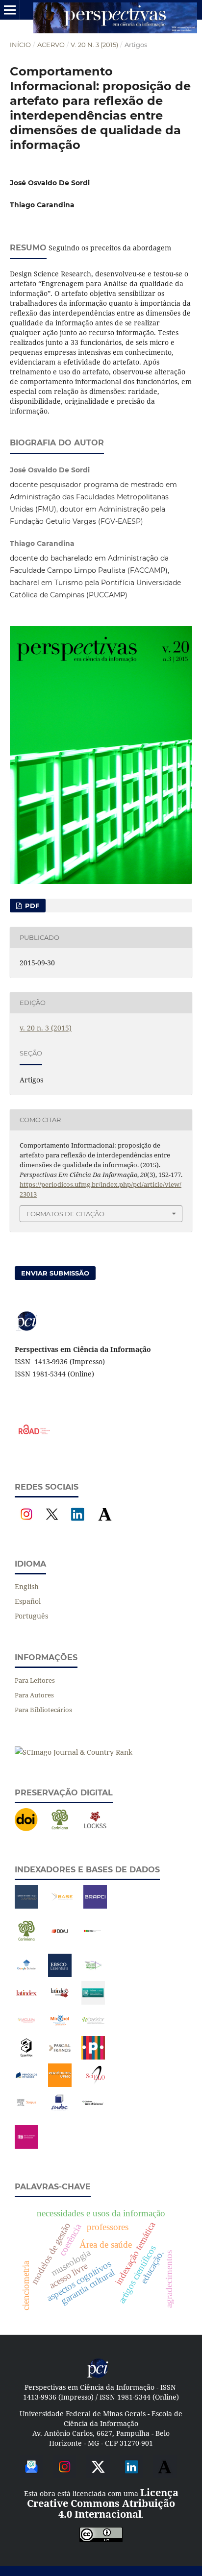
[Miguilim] (26, 2029)
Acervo (51, 45)
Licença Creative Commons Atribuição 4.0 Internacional (103, 2503)
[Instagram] (26, 1523)
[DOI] (26, 1829)
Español (28, 1601)
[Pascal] (60, 2057)
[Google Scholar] (26, 1975)
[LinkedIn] (77, 1523)
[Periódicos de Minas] (26, 2084)
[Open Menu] (10, 10)
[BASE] (62, 1906)
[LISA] (93, 2002)
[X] (52, 1523)
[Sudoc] (60, 2112)
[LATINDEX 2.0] (60, 2002)
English (27, 1586)
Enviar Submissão (55, 1273)
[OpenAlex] (26, 2057)
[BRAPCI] (95, 1906)
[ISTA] (60, 1975)
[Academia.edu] (105, 1523)
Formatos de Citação (65, 1214)
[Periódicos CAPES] (93, 2057)
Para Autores (34, 1695)
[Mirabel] (60, 2029)
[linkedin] (131, 2475)
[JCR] (93, 1975)
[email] (31, 2475)
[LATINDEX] (26, 2002)
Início (20, 45)
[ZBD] (26, 2146)
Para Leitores (35, 1680)
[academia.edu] (165, 2475)
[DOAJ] (60, 1940)
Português (31, 1616)
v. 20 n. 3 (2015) (94, 45)
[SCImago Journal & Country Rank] (74, 1752)
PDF (31, 906)
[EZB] (93, 1940)
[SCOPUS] (26, 2112)
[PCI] (98, 2376)
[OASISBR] (93, 2029)
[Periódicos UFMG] (60, 2084)
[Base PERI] (26, 1906)
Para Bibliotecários (43, 1710)
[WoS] (93, 2112)
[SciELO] (95, 2084)
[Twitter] (98, 2475)
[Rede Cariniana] (60, 1829)
